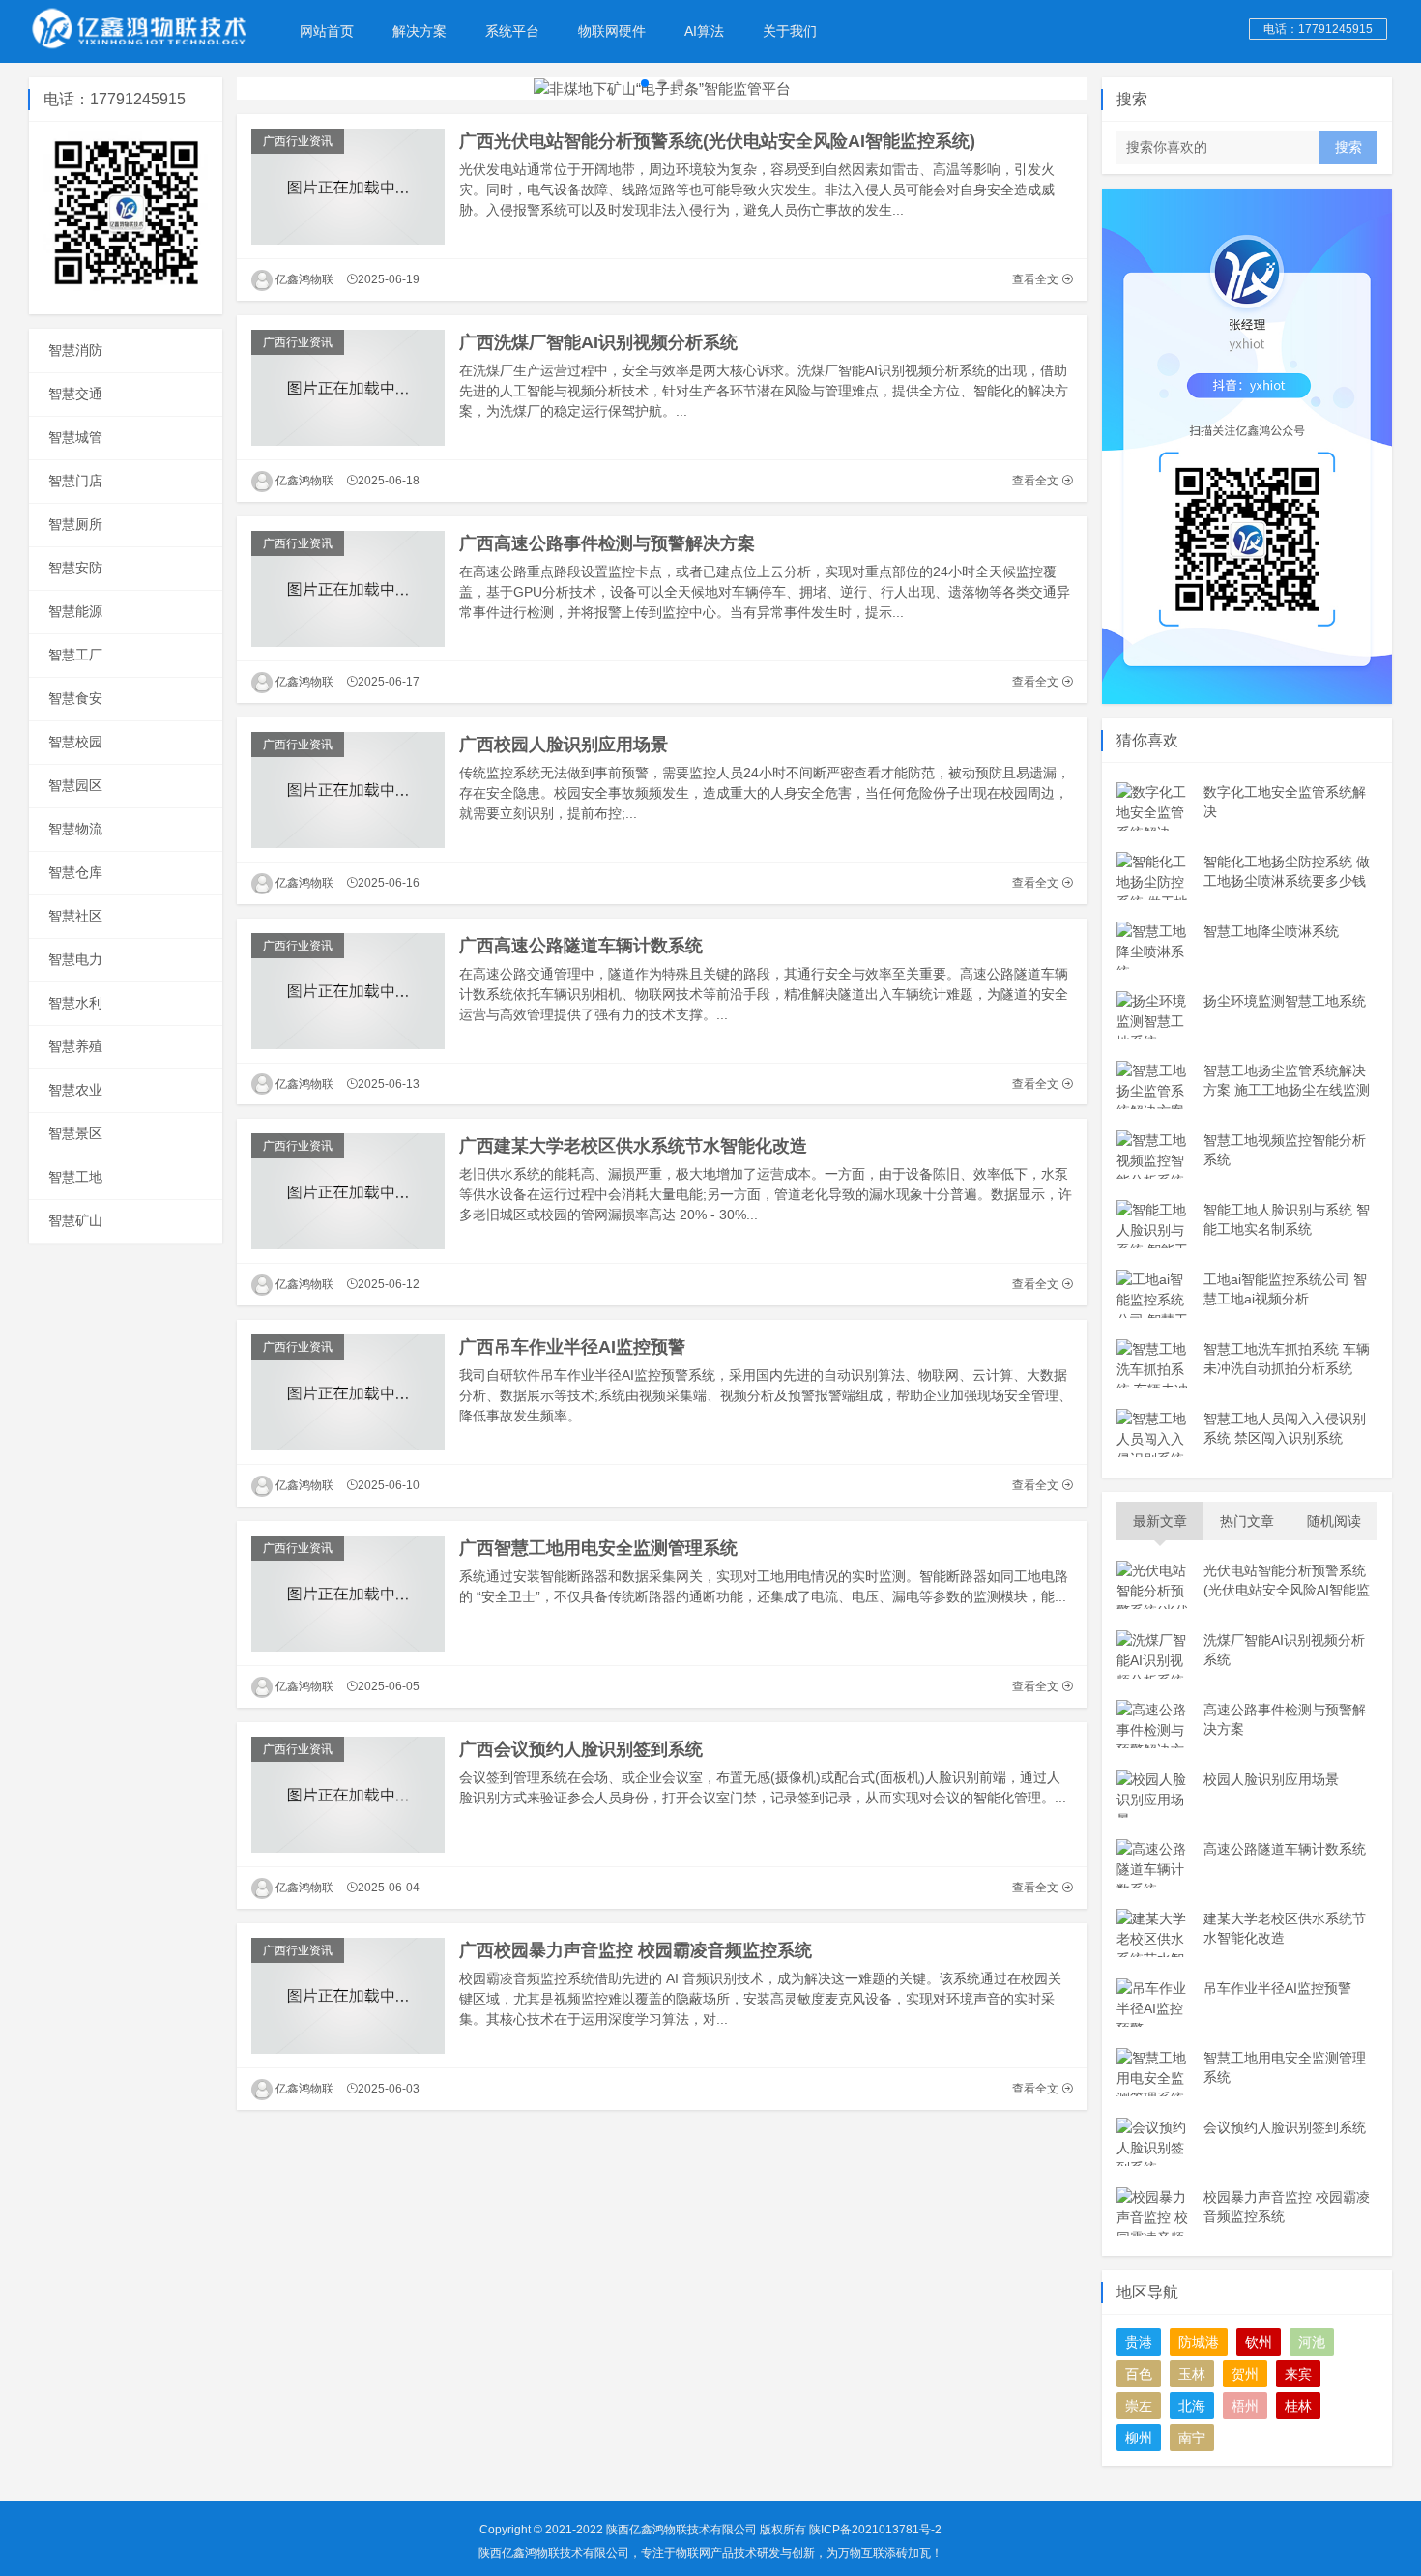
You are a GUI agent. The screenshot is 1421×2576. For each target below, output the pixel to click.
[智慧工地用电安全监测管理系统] (348, 1594)
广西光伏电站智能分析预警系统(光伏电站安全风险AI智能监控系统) (717, 141)
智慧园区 (75, 785)
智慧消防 (75, 350)
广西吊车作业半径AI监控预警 (572, 1347)
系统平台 (512, 31)
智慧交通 (75, 394)
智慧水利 (75, 1003)
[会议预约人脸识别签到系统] (348, 1795)
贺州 (1245, 2374)
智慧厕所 (75, 524)
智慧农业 (75, 1090)
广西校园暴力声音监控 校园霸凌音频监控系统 (636, 1950)
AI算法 (704, 31)
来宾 (1298, 2374)
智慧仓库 (75, 872)
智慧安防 (75, 568)
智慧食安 (75, 698)
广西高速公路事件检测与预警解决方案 (607, 543)
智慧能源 (75, 611)
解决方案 (420, 31)
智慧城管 (75, 437)
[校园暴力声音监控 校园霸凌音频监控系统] (348, 1996)
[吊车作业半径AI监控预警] (348, 1392)
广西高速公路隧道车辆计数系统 (581, 946)
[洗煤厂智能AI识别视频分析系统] (348, 388)
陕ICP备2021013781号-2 (875, 2530)
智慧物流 (75, 829)
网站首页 (327, 31)
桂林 (1298, 2406)
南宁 (1192, 2438)
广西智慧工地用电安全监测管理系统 (598, 1548)
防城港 (1199, 2342)
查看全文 (1037, 279)
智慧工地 (75, 1177)
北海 (1192, 2406)
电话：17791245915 (1318, 29)
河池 (1312, 2342)
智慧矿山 (75, 1220)
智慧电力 (75, 959)
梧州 (1245, 2406)
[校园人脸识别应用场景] (348, 790)
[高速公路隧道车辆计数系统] (348, 991)
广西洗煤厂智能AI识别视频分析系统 (598, 342)
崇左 (1139, 2406)
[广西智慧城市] (140, 29)
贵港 (1139, 2342)
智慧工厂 (75, 655)
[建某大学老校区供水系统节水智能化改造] (348, 1191)
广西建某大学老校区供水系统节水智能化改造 (633, 1146)
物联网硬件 (612, 31)
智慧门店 (75, 481)
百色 (1139, 2374)
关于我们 (790, 31)
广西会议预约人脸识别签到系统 (581, 1749)
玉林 (1192, 2374)
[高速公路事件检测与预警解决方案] (348, 589)
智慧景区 (75, 1133)
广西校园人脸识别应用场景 (564, 745)
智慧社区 (75, 916)
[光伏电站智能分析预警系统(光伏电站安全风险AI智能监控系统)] (348, 187)
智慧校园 (75, 742)
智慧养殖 (75, 1046)
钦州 (1259, 2342)
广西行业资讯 (298, 141)
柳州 (1139, 2438)
